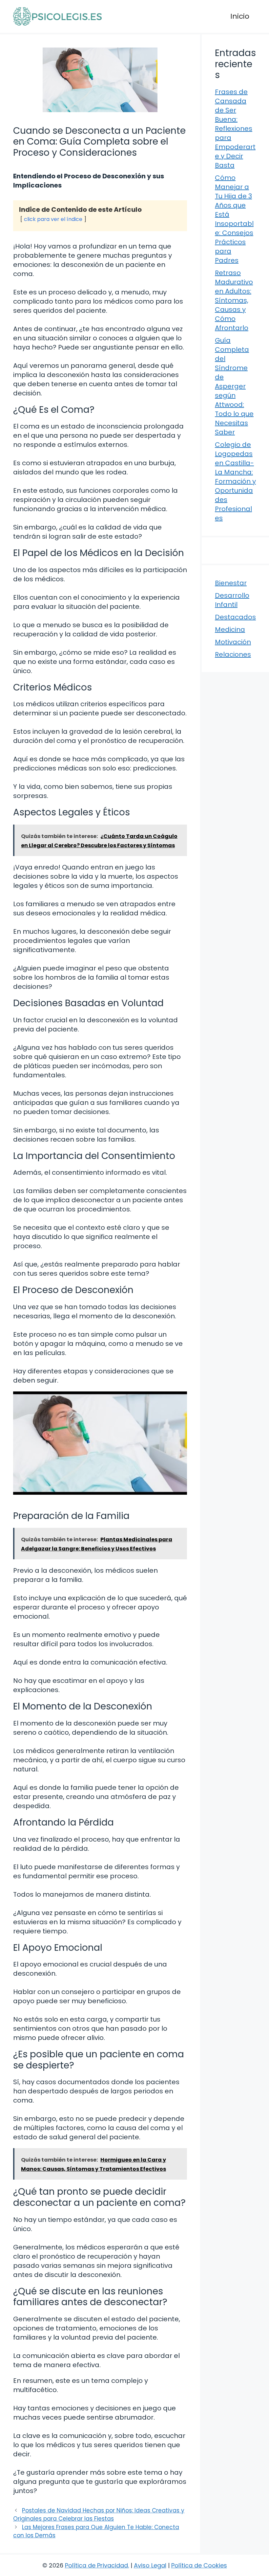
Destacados (235, 617)
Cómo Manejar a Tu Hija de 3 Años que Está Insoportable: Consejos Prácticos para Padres (234, 219)
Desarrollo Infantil (232, 600)
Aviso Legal (150, 2565)
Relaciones (233, 654)
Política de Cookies (199, 2565)
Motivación (233, 642)
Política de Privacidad (96, 2565)
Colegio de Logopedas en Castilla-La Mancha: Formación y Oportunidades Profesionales (235, 481)
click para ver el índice (53, 219)
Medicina (230, 629)
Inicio (240, 16)
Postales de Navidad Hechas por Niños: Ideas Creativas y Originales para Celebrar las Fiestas (99, 2515)
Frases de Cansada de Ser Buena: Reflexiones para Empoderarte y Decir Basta (235, 129)
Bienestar (231, 583)
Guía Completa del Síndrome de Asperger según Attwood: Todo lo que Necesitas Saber (234, 386)
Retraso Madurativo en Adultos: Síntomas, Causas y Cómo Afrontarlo (234, 300)
